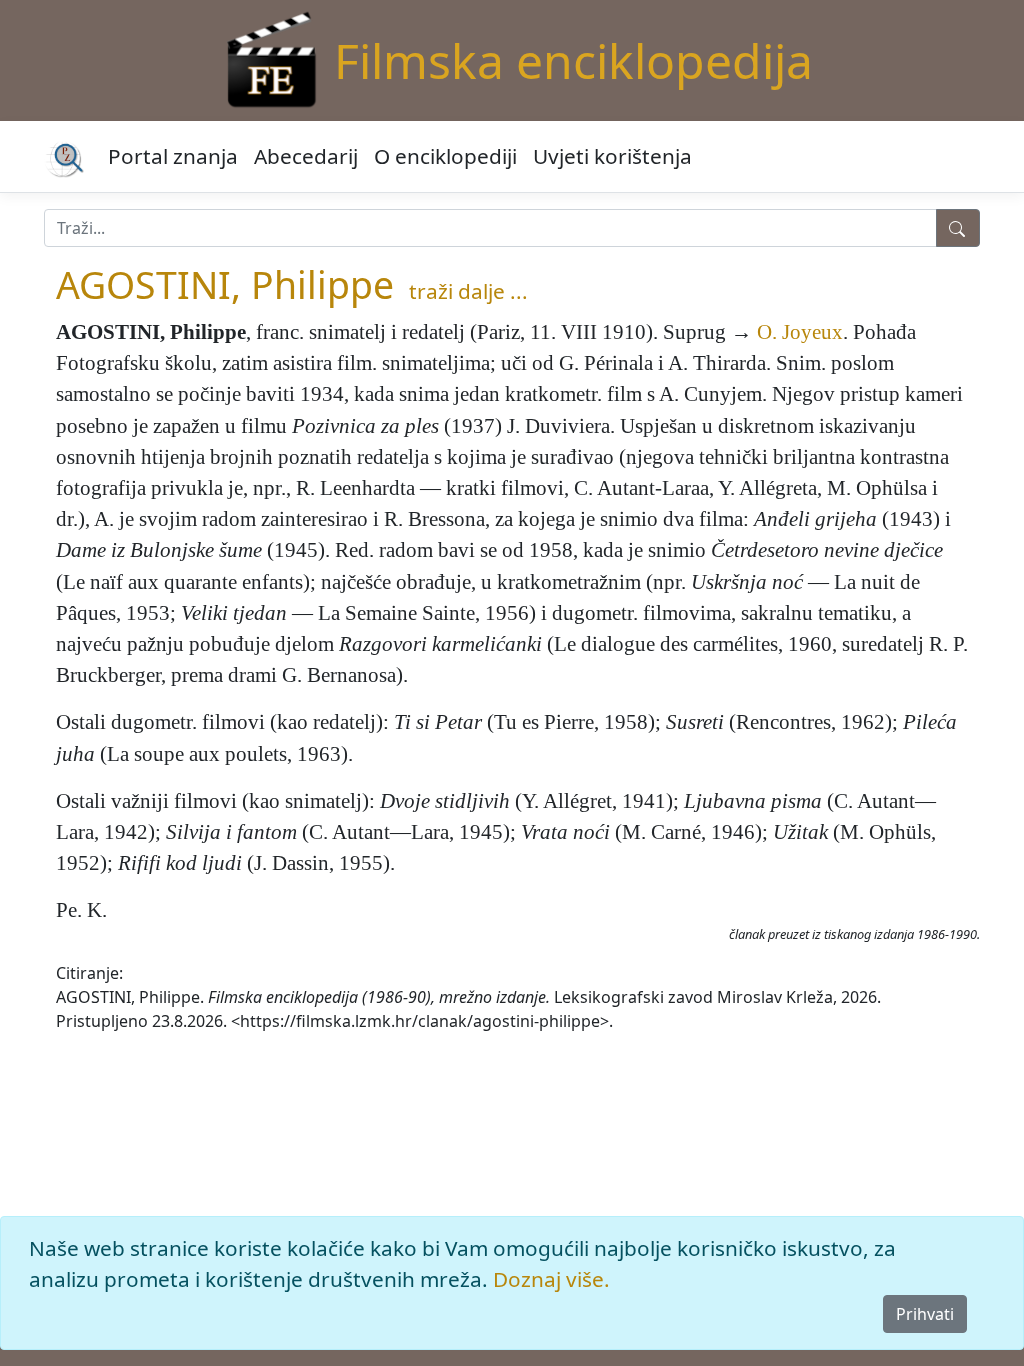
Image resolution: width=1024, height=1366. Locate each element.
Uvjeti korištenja (612, 156)
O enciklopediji (445, 156)
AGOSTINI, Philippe (225, 284)
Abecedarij (306, 156)
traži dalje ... (468, 291)
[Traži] (958, 228)
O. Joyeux (800, 331)
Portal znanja (173, 156)
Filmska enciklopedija (573, 60)
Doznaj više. (551, 1279)
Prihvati (925, 1314)
